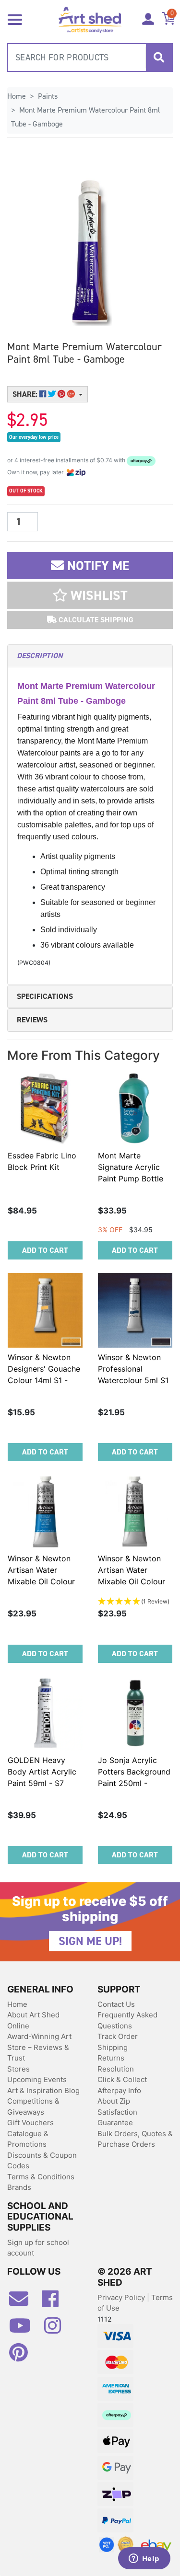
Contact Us (116, 2004)
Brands (19, 2187)
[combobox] (90, 57)
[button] (90, 595)
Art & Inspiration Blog (43, 2090)
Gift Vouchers (30, 2123)
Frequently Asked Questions (127, 2020)
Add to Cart (45, 1250)
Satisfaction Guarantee (117, 2118)
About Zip (114, 2101)
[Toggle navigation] (15, 19)
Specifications (45, 996)
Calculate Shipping (95, 620)
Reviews (32, 1020)
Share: (26, 394)
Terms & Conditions (41, 2177)
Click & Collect (122, 2079)
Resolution (116, 2069)
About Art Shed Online (33, 2020)
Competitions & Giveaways (33, 2107)
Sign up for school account (38, 2248)
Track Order (118, 2036)
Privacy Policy (122, 2297)
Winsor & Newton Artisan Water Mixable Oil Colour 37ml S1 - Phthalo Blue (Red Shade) (41, 1581)
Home (17, 2004)
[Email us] (24, 2302)
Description (40, 656)
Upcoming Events (37, 2079)
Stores (18, 2069)
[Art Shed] (90, 19)
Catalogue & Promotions (28, 2139)
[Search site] (159, 57)
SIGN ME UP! (90, 1941)
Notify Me (96, 566)
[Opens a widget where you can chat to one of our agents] (144, 2559)
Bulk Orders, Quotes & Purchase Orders (135, 2139)
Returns (111, 2058)
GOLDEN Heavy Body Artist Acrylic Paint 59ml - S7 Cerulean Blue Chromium (42, 1783)
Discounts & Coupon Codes (42, 2161)
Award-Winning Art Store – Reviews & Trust (39, 2047)
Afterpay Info (119, 2090)
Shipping (113, 2047)
